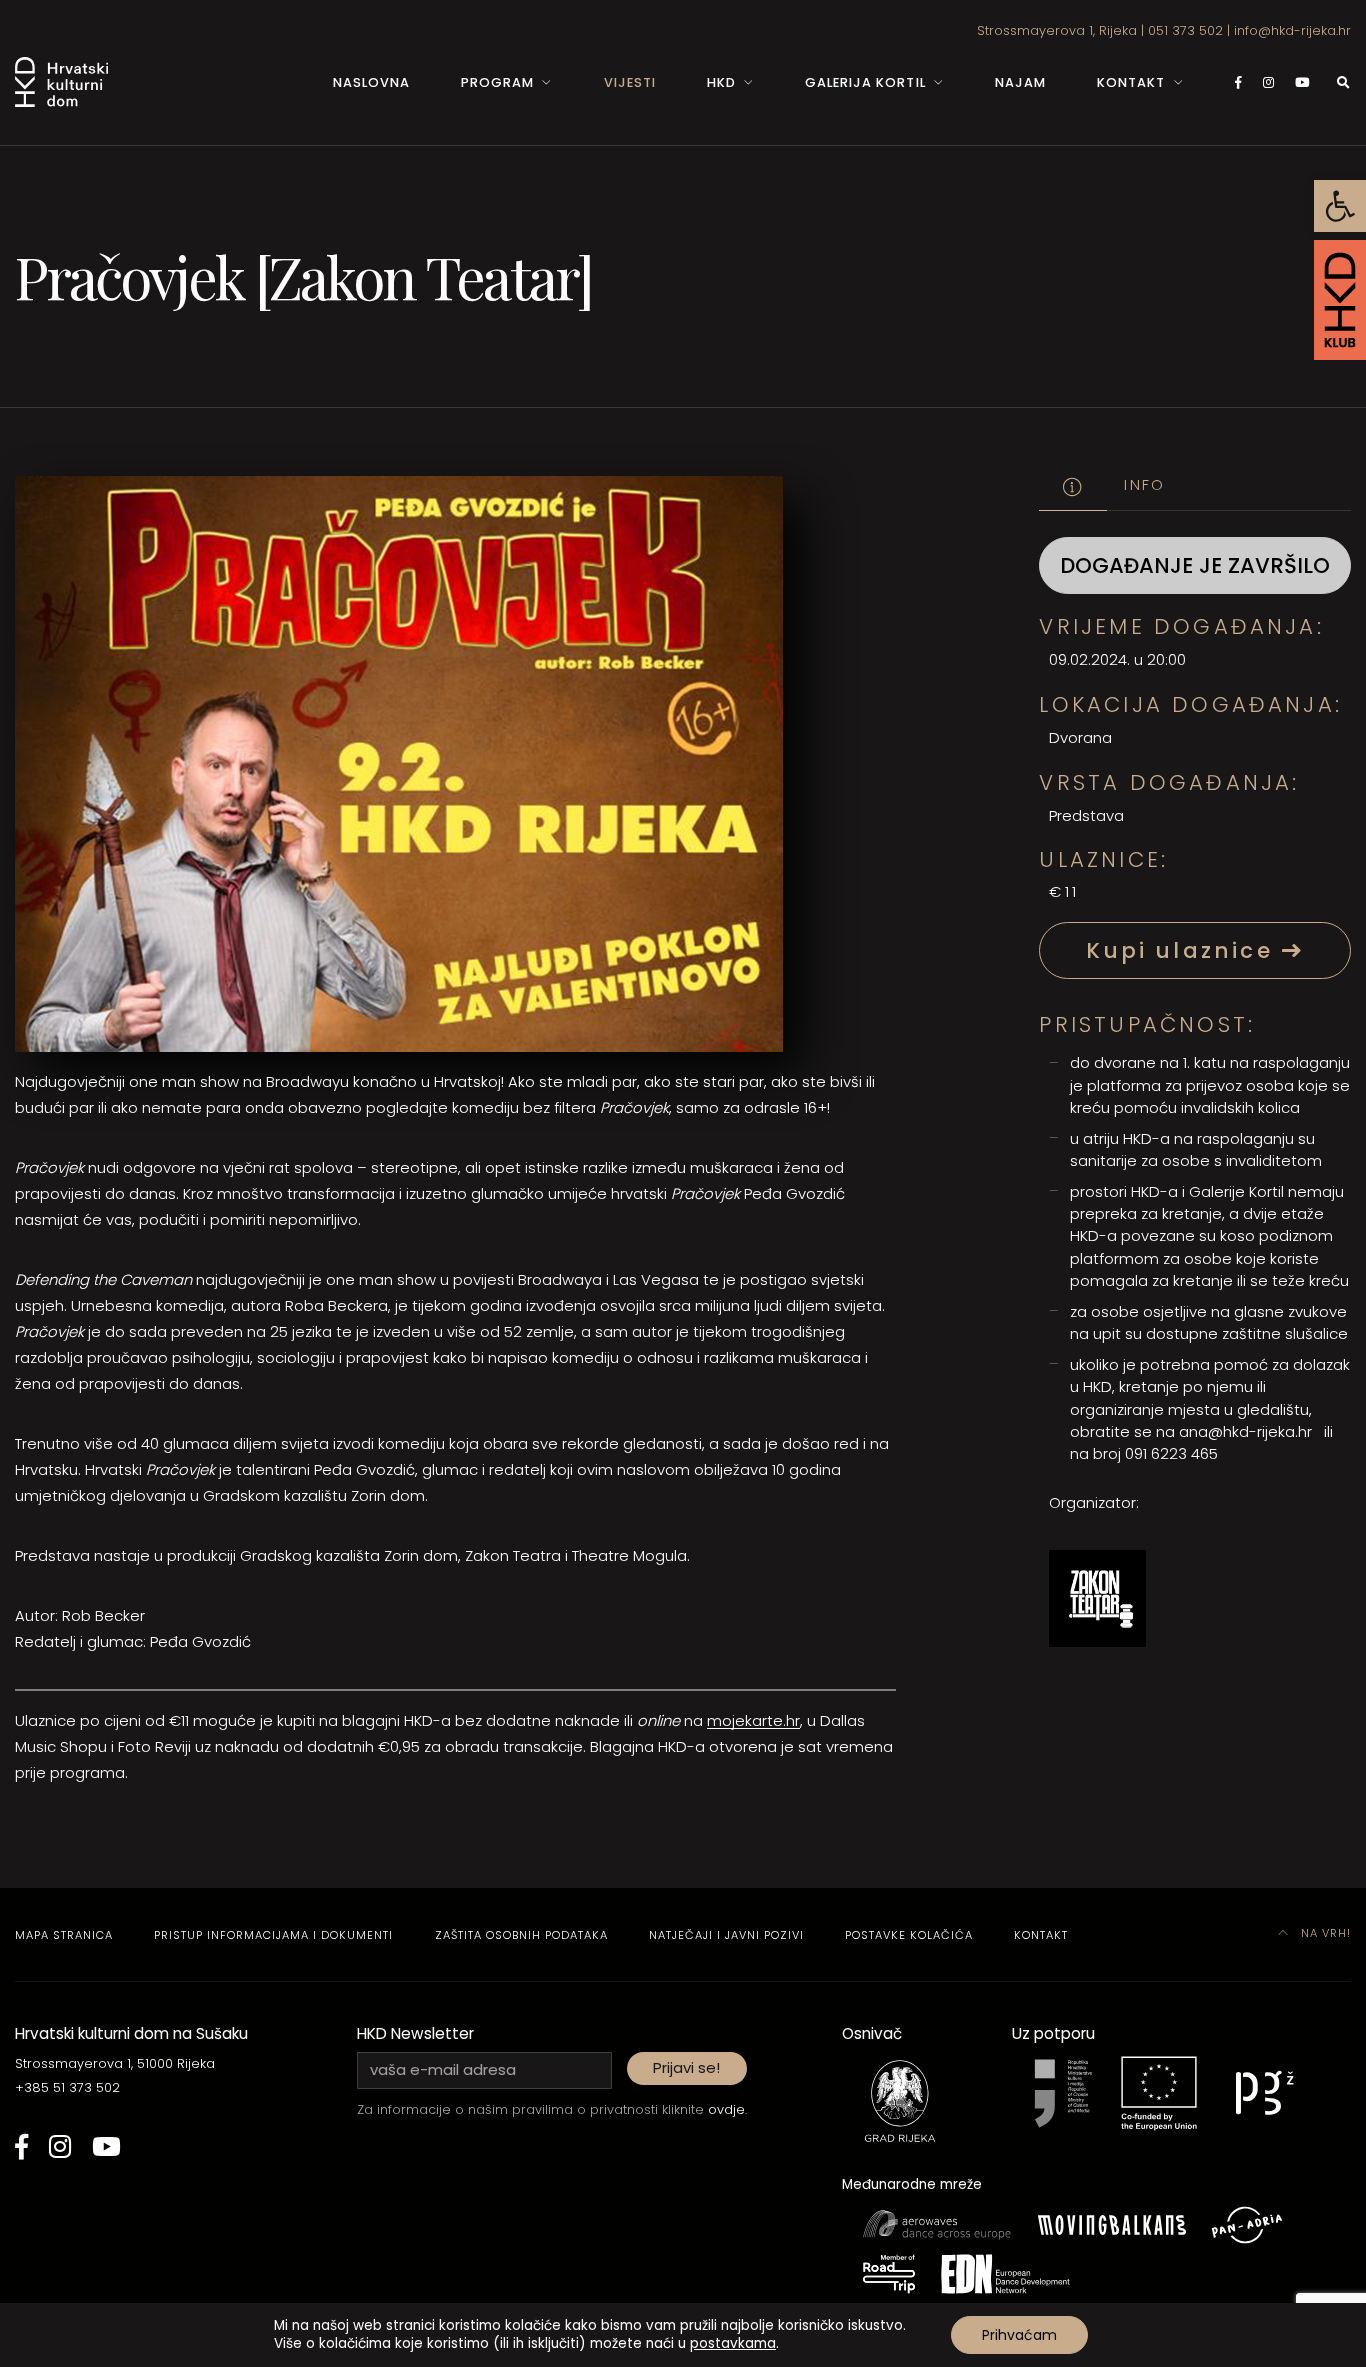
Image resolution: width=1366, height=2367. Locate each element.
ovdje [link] (726, 2109)
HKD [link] (721, 82)
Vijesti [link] (630, 82)
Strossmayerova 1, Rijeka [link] (1057, 30)
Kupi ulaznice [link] (1184, 950)
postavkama (733, 2344)
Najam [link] (1020, 82)
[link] (1340, 206)
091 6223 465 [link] (1171, 1453)
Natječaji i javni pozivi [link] (726, 1935)
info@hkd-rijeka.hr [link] (1292, 30)
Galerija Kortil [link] (865, 82)
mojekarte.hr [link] (753, 1720)
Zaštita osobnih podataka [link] (521, 1935)
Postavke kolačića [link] (909, 1935)
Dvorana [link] (1080, 737)
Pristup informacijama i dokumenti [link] (273, 1935)
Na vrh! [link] (1324, 1933)
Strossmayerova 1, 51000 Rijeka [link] (115, 2063)
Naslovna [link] (371, 82)
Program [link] (497, 82)
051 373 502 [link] (1185, 30)
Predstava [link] (1086, 815)
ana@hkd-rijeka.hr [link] (1245, 1431)
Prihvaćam (1019, 2335)
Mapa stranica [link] (64, 1935)
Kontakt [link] (1131, 82)
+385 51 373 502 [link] (67, 2087)
